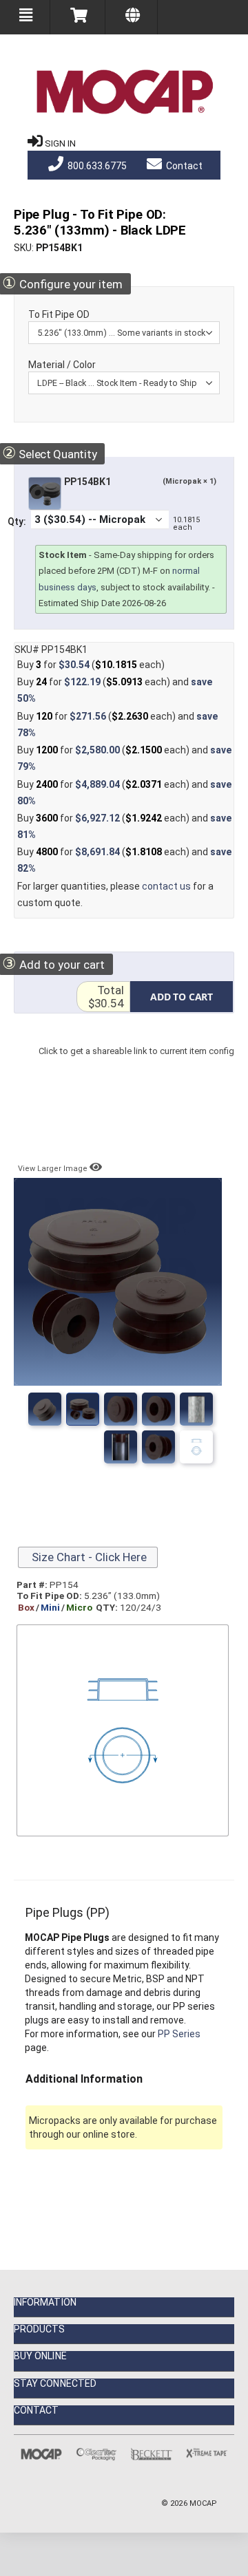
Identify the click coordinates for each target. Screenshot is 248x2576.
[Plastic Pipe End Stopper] (121, 1409)
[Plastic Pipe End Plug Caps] (158, 1409)
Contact (183, 166)
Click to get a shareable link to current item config (136, 1065)
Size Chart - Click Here (88, 1557)
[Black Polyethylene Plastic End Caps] (196, 1409)
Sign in (60, 143)
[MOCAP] (124, 92)
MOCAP (203, 2503)
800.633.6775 (96, 166)
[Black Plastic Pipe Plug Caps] (158, 1447)
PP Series (179, 2034)
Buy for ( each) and (115, 690)
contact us (166, 886)
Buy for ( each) (91, 665)
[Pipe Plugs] (45, 1409)
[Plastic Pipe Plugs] (83, 1409)
